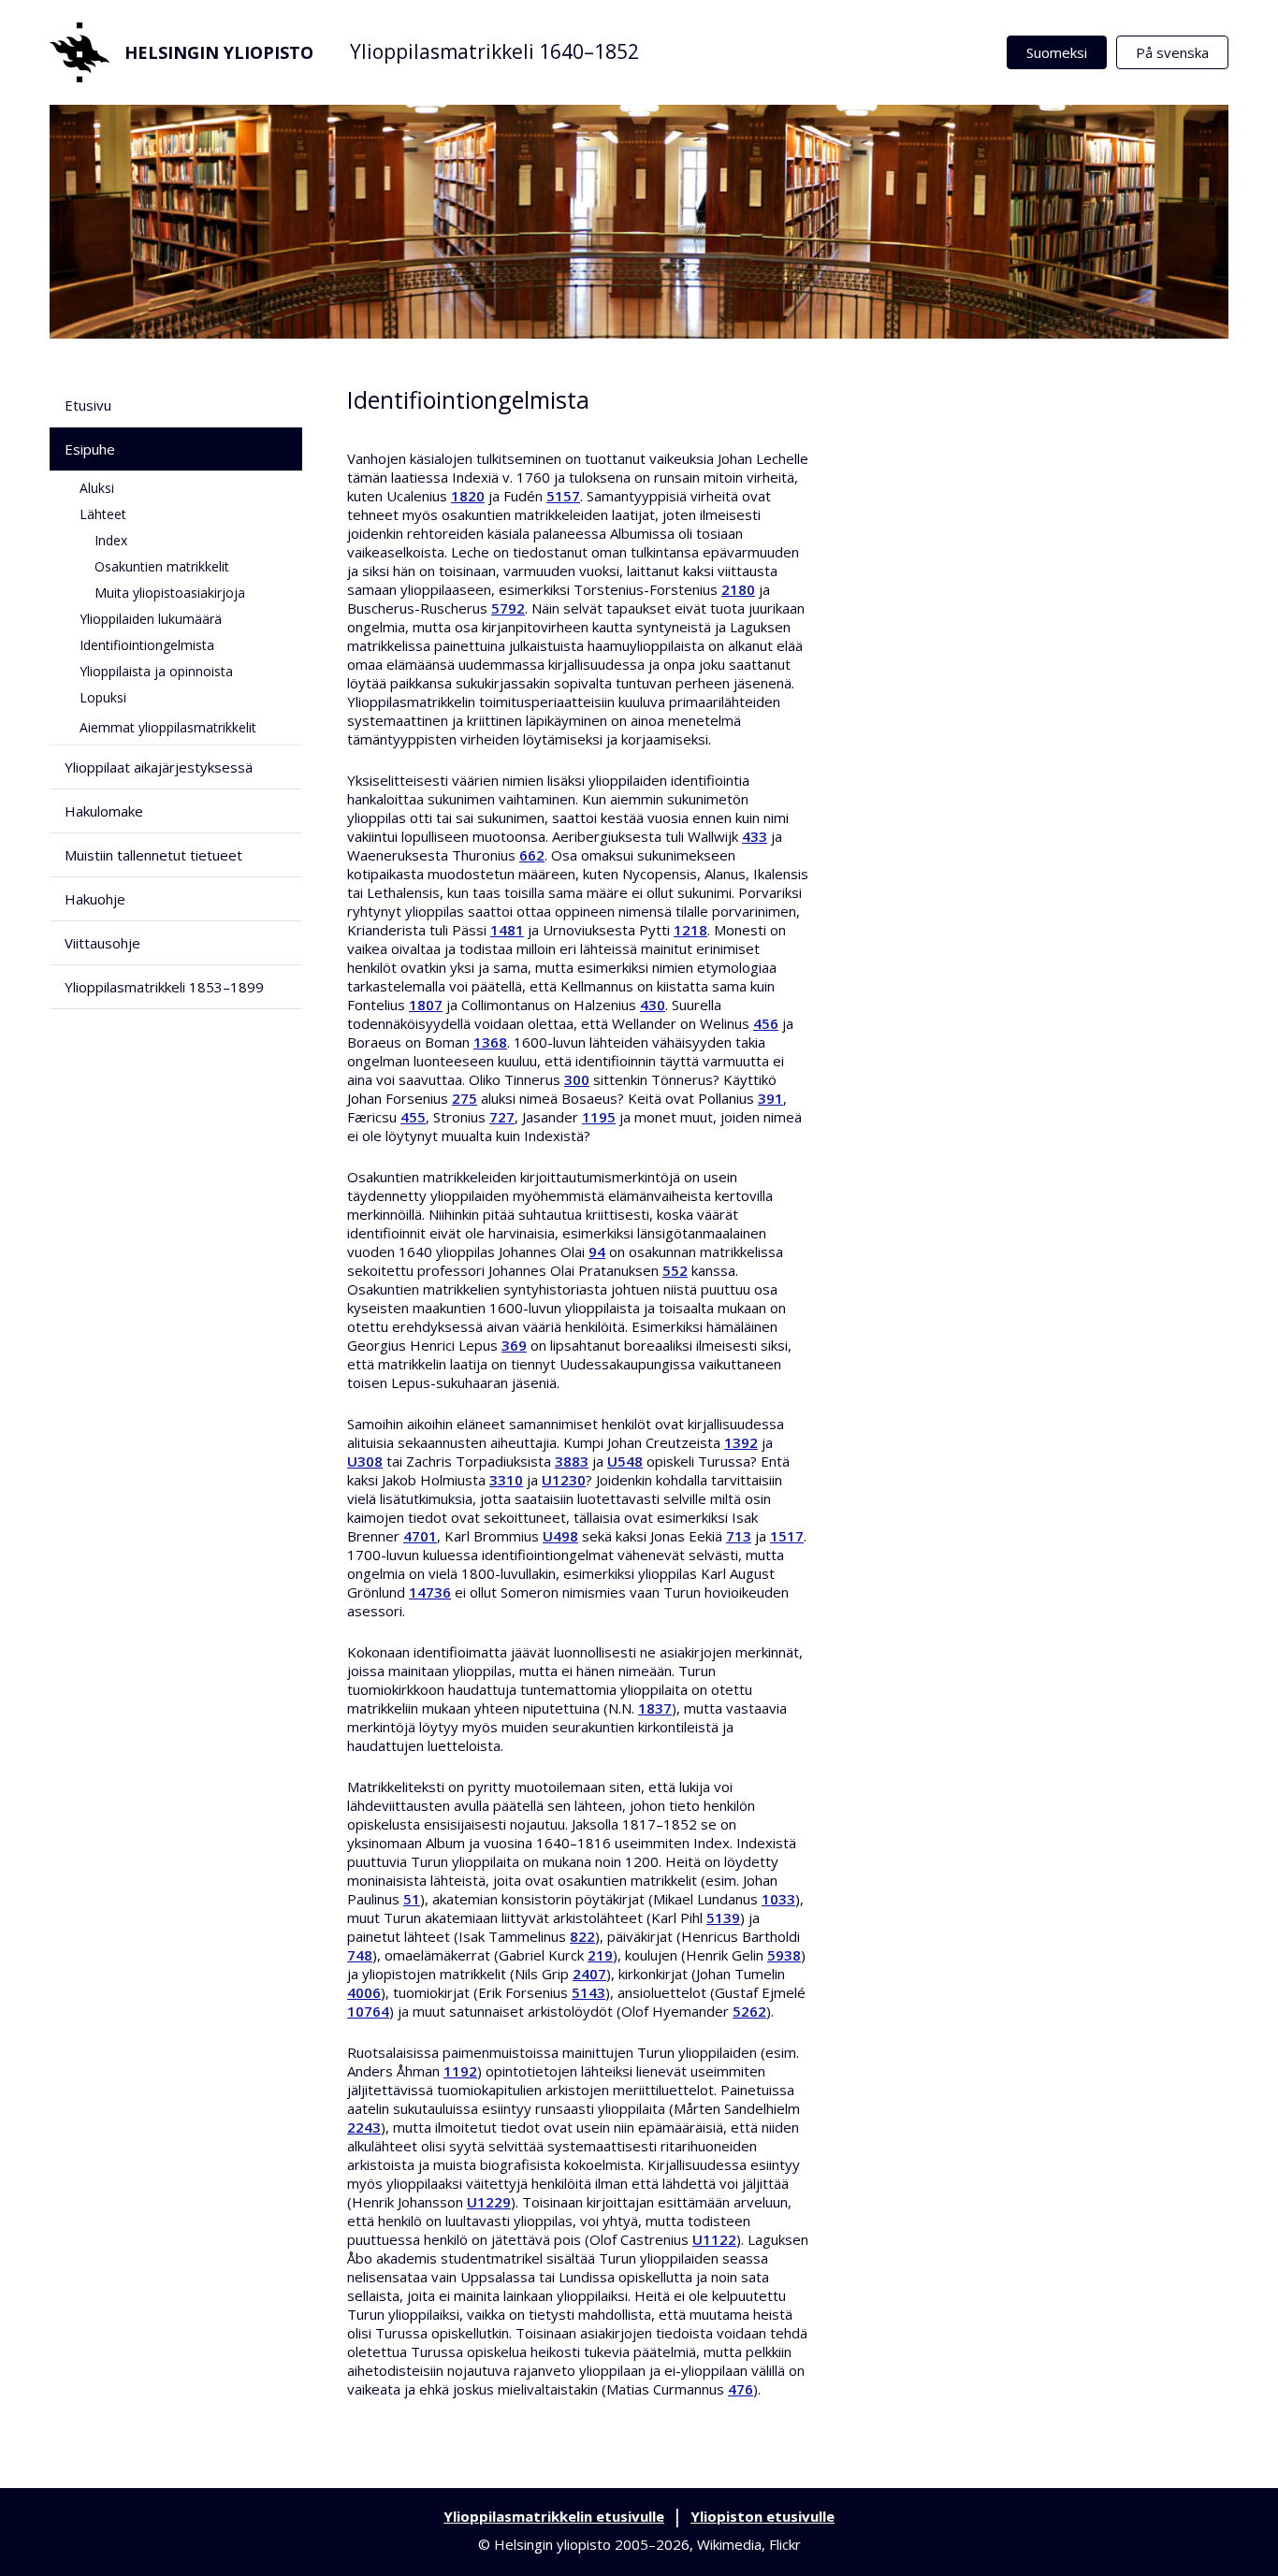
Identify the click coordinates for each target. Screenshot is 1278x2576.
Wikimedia (729, 2544)
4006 (364, 1992)
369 (514, 1345)
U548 (625, 1461)
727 (502, 1117)
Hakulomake (104, 811)
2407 (589, 1974)
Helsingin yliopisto (219, 52)
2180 (738, 589)
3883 (572, 1461)
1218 (690, 930)
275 (465, 1098)
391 (770, 1098)
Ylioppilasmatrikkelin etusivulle (554, 2516)
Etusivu (88, 405)
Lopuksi (103, 697)
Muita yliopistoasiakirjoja (170, 593)
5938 (784, 1955)
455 (413, 1117)
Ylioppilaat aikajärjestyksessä (159, 767)
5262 (749, 2011)
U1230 (564, 1480)
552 (675, 1270)
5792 (508, 608)
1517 (787, 1536)
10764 (368, 2011)
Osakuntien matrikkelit (162, 566)
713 (739, 1536)
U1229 (489, 2202)
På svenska (1172, 52)
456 (766, 1023)
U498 (560, 1536)
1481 (507, 930)
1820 (468, 496)
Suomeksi (1057, 52)
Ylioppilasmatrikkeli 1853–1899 (164, 987)
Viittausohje (102, 943)
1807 (426, 1005)
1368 (490, 1042)
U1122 (714, 2239)
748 (360, 1955)
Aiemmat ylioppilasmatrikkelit (168, 727)
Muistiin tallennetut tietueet (153, 855)
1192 (460, 2071)
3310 (506, 1480)
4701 (420, 1536)
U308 (365, 1461)
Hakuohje (95, 899)
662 (532, 855)
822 (582, 1936)
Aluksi (97, 488)
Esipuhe (90, 449)
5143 (588, 1992)
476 (741, 2389)
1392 (741, 1442)
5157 (563, 496)
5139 (723, 1918)
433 (755, 836)
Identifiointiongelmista (147, 645)
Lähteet (103, 514)
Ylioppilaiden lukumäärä (151, 619)
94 (597, 1252)
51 (412, 1899)
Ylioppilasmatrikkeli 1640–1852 (494, 51)
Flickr (785, 2544)
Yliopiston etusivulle (762, 2516)
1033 (778, 1899)
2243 (364, 2127)
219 (600, 1955)
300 (577, 1079)
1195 (599, 1117)
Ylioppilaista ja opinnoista (156, 671)
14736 (430, 1592)
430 (653, 1005)
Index (111, 540)
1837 (655, 1708)
